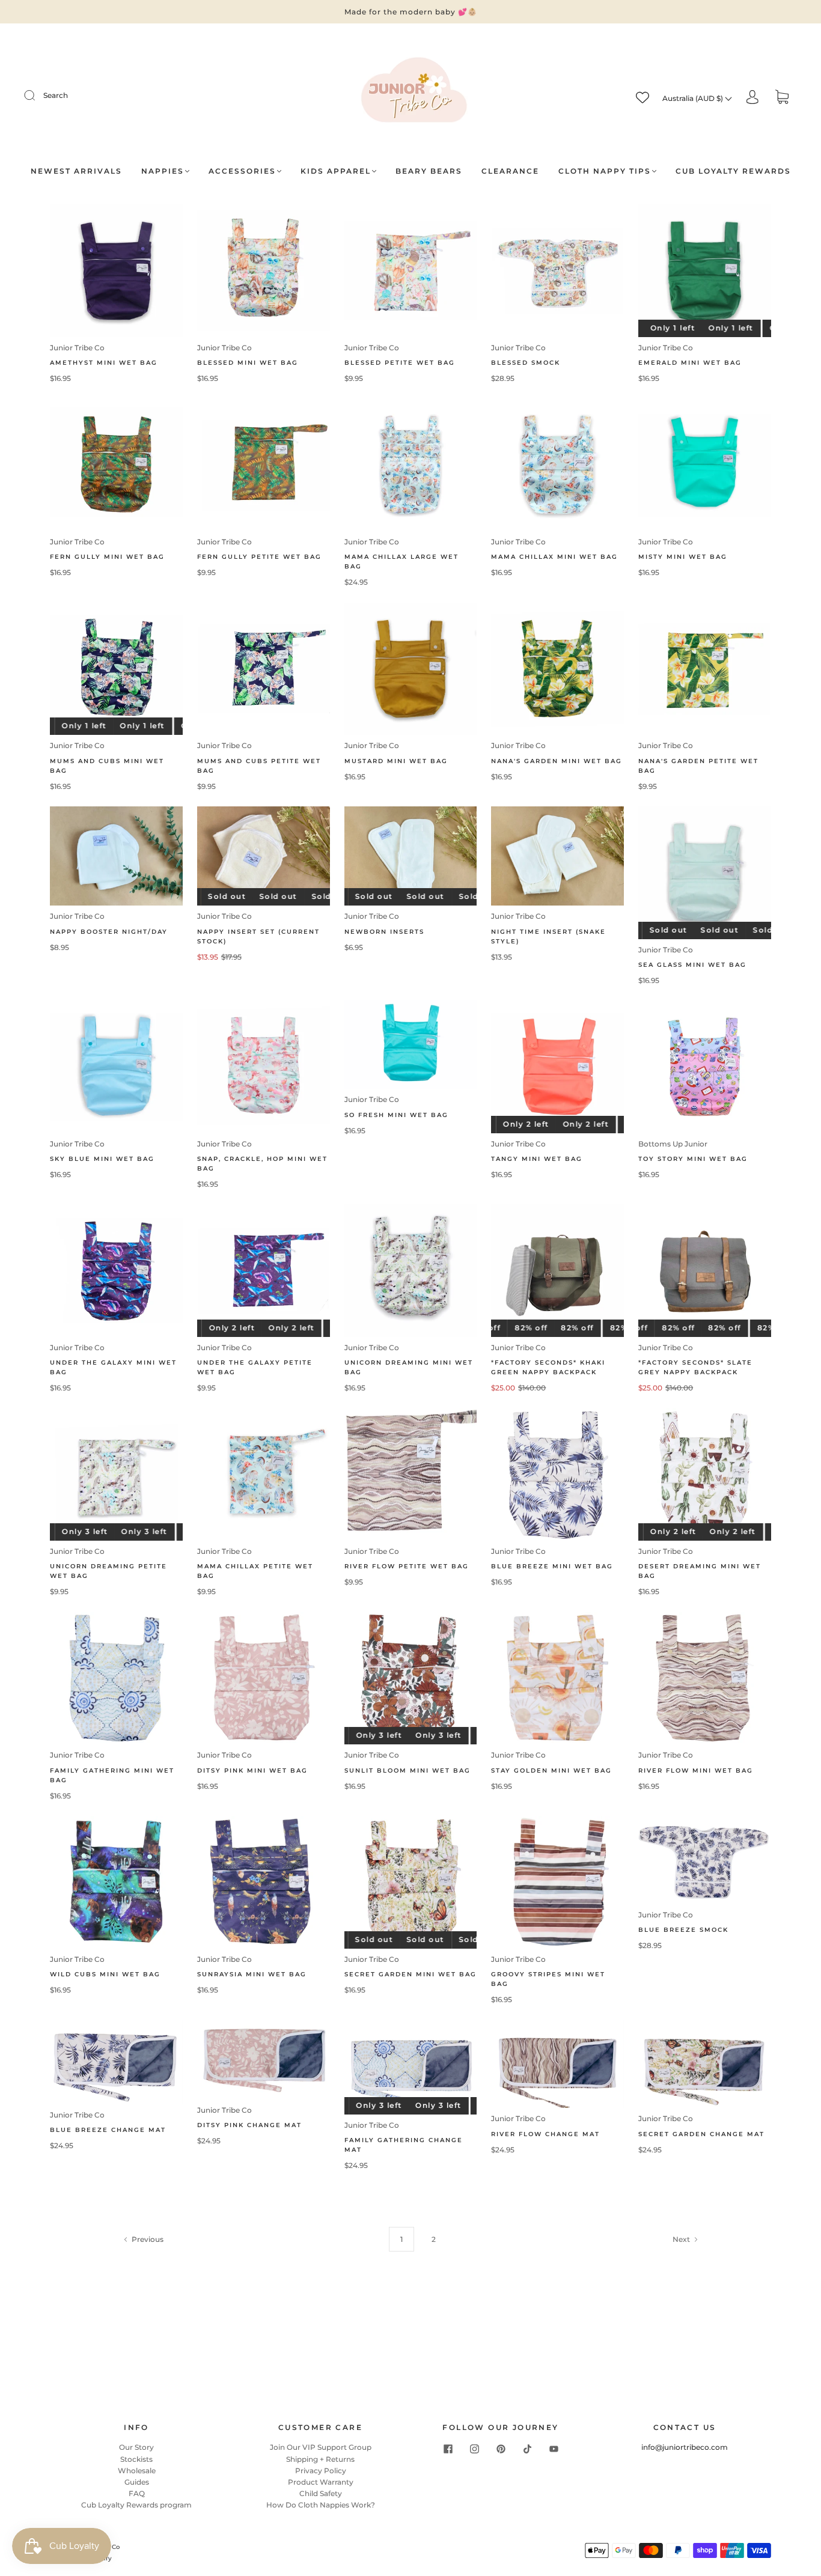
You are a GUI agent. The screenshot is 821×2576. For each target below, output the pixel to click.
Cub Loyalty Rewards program (136, 2505)
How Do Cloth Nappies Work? (321, 2505)
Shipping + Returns (320, 2459)
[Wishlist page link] (642, 97)
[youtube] (554, 2449)
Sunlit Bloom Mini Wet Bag (407, 1771)
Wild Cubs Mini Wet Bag (105, 1974)
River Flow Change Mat (545, 2134)
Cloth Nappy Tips (605, 171)
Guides (137, 2482)
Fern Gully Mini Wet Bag (107, 557)
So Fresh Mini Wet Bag (396, 1115)
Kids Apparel (336, 171)
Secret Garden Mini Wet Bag (410, 1974)
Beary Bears (429, 171)
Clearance (510, 171)
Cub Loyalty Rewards (733, 171)
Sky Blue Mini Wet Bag (102, 1159)
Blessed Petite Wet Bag (400, 363)
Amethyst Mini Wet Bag (104, 363)
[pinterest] (501, 2449)
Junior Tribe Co (77, 348)
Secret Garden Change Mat (701, 2134)
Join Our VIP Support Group (321, 2447)
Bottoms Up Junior (673, 1144)
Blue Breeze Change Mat (108, 2130)
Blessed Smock (526, 363)
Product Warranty (321, 2482)
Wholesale (137, 2471)
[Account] (752, 98)
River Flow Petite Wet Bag (407, 1566)
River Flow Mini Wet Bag (696, 1771)
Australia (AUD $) (694, 98)
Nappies (163, 171)
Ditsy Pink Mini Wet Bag (252, 1771)
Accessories (242, 171)
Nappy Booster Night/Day (109, 932)
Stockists (136, 2459)
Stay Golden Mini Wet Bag (551, 1771)
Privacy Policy (321, 2471)
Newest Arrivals (76, 171)
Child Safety (321, 2493)
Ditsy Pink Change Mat (249, 2125)
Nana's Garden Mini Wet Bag (557, 761)
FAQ (137, 2493)
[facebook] (448, 2449)
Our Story (136, 2447)
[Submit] (37, 96)
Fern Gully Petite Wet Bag (259, 557)
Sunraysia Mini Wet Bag (252, 1974)
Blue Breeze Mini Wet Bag (552, 1566)
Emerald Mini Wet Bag (690, 363)
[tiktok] (527, 2449)
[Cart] (782, 98)
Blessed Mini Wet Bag (248, 363)
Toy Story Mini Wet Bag (693, 1159)
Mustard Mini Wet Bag (396, 761)
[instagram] (474, 2449)
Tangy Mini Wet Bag (537, 1159)
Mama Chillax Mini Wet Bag (554, 557)
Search (56, 95)
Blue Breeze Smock (683, 1930)
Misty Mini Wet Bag (683, 557)
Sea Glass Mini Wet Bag (692, 965)
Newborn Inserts (384, 932)
